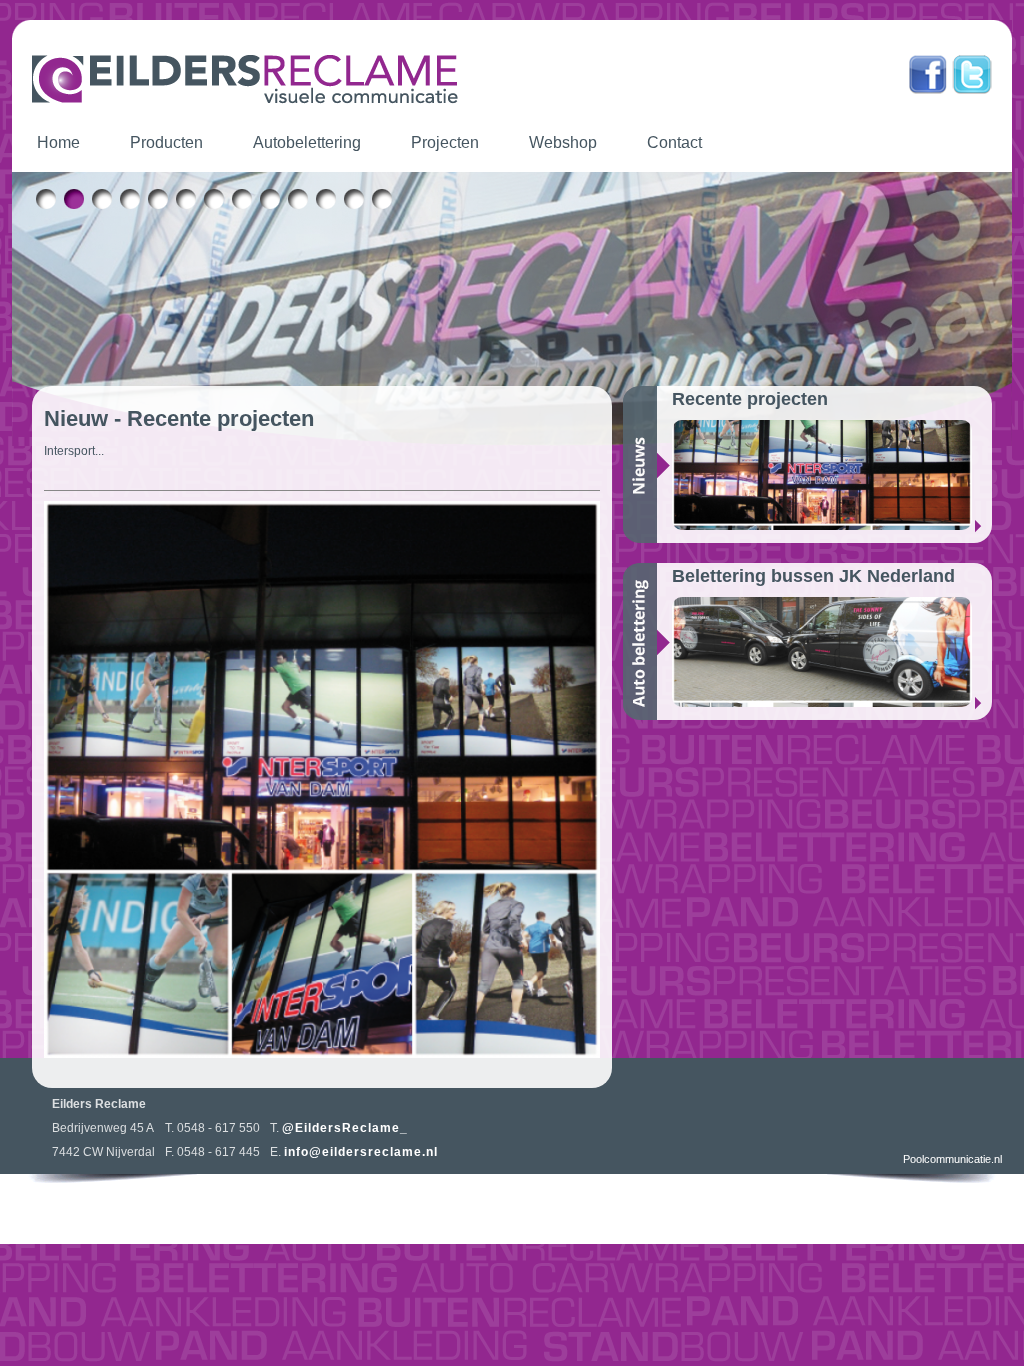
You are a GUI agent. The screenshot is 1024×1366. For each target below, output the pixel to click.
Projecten (445, 142)
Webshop (563, 142)
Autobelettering (307, 142)
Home (58, 142)
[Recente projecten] (832, 475)
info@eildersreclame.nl (361, 1152)
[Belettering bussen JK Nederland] (832, 652)
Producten (166, 142)
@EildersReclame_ (345, 1128)
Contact (674, 142)
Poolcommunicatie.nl (952, 1159)
